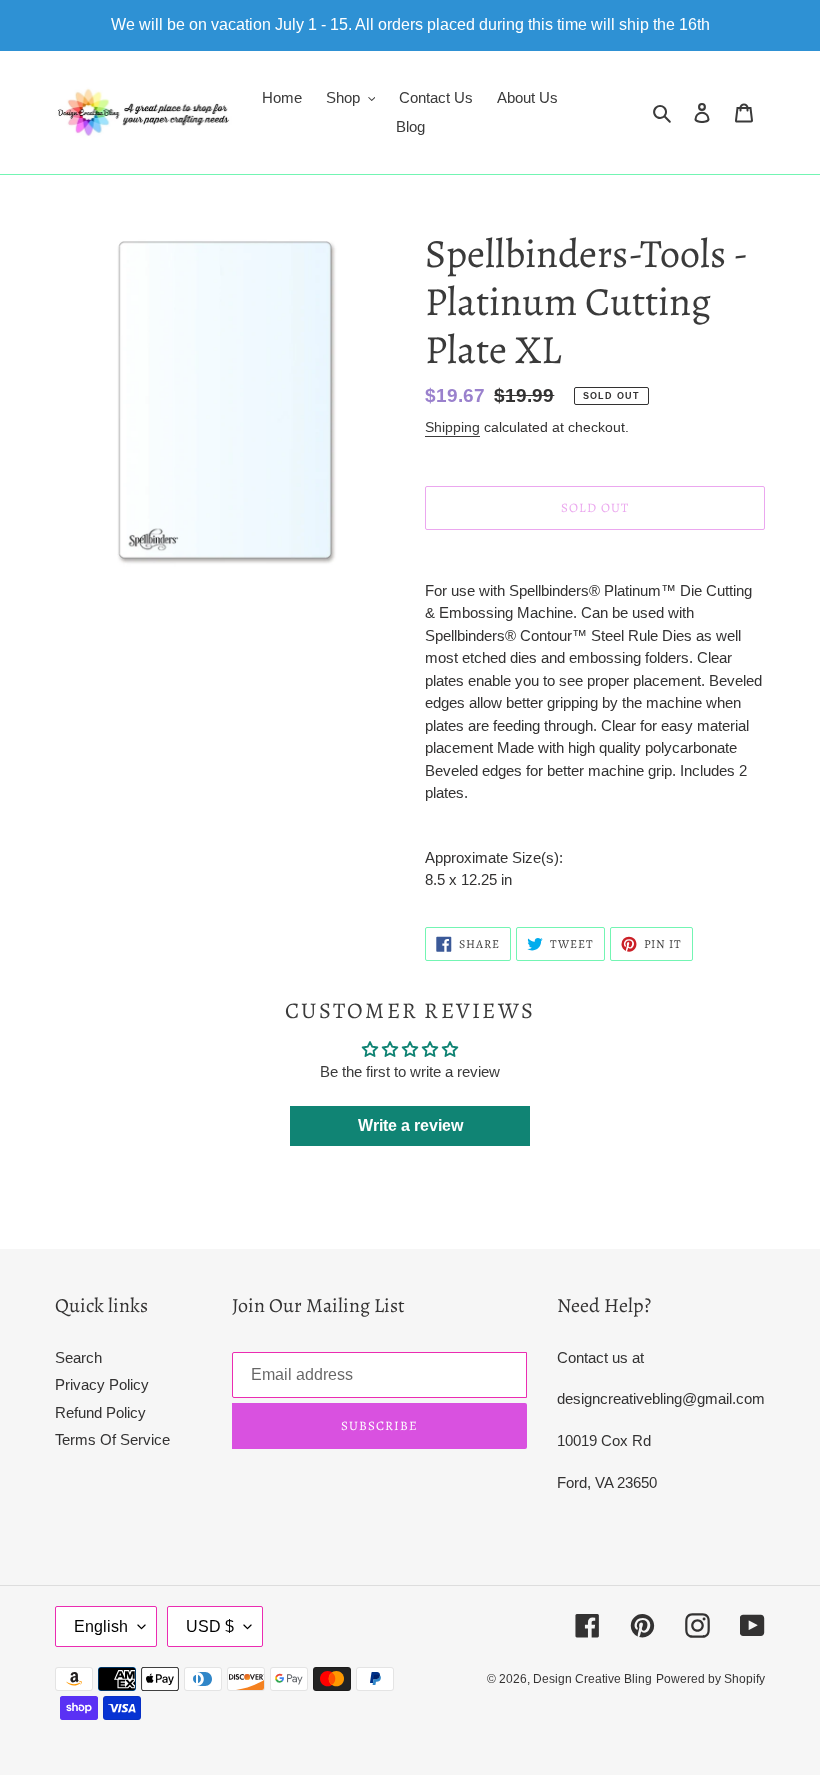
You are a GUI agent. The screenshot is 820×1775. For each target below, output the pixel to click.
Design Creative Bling (592, 1679)
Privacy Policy (102, 1384)
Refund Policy (100, 1412)
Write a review (410, 1125)
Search (78, 1357)
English (101, 1626)
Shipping (452, 427)
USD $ (210, 1626)
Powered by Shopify (710, 1679)
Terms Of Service (112, 1439)
